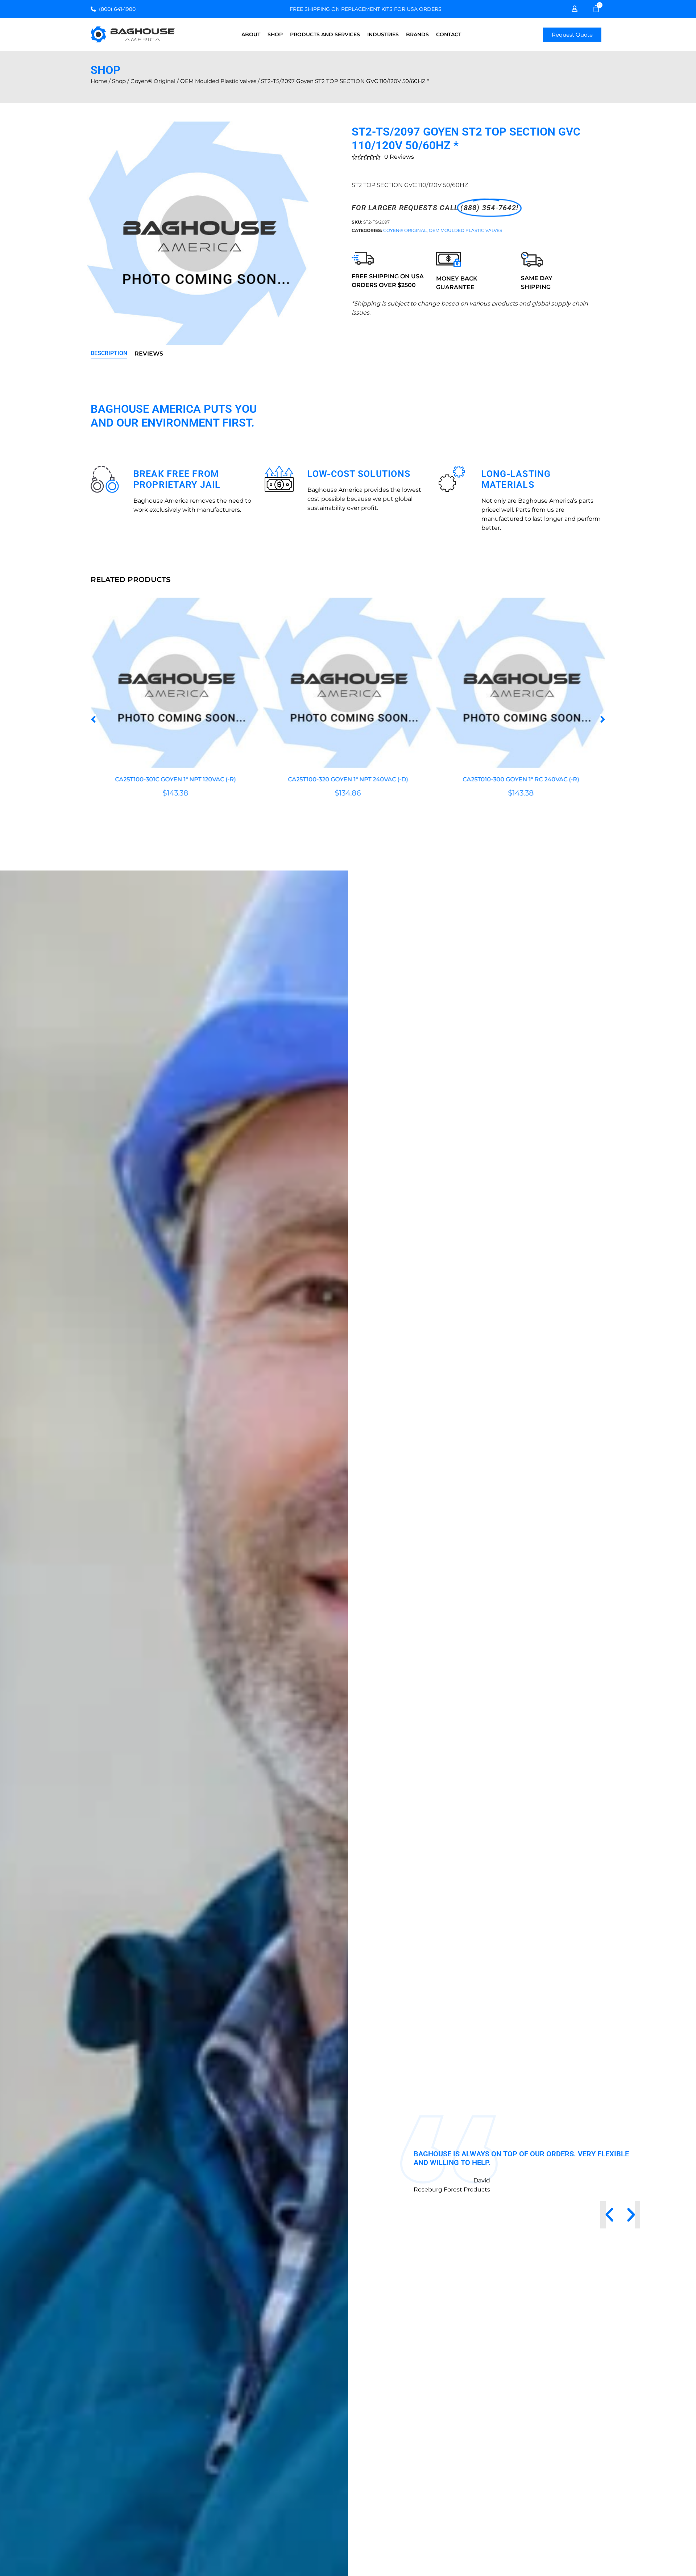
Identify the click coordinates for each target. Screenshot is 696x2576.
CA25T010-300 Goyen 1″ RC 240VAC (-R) (348, 780)
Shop (275, 34)
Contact (449, 34)
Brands (417, 34)
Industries (383, 34)
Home (99, 81)
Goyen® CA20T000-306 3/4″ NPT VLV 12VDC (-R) (521, 780)
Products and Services (325, 34)
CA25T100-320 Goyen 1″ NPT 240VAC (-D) (175, 780)
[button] (93, 719)
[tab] (109, 354)
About (251, 34)
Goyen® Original (153, 81)
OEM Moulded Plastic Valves (218, 81)
